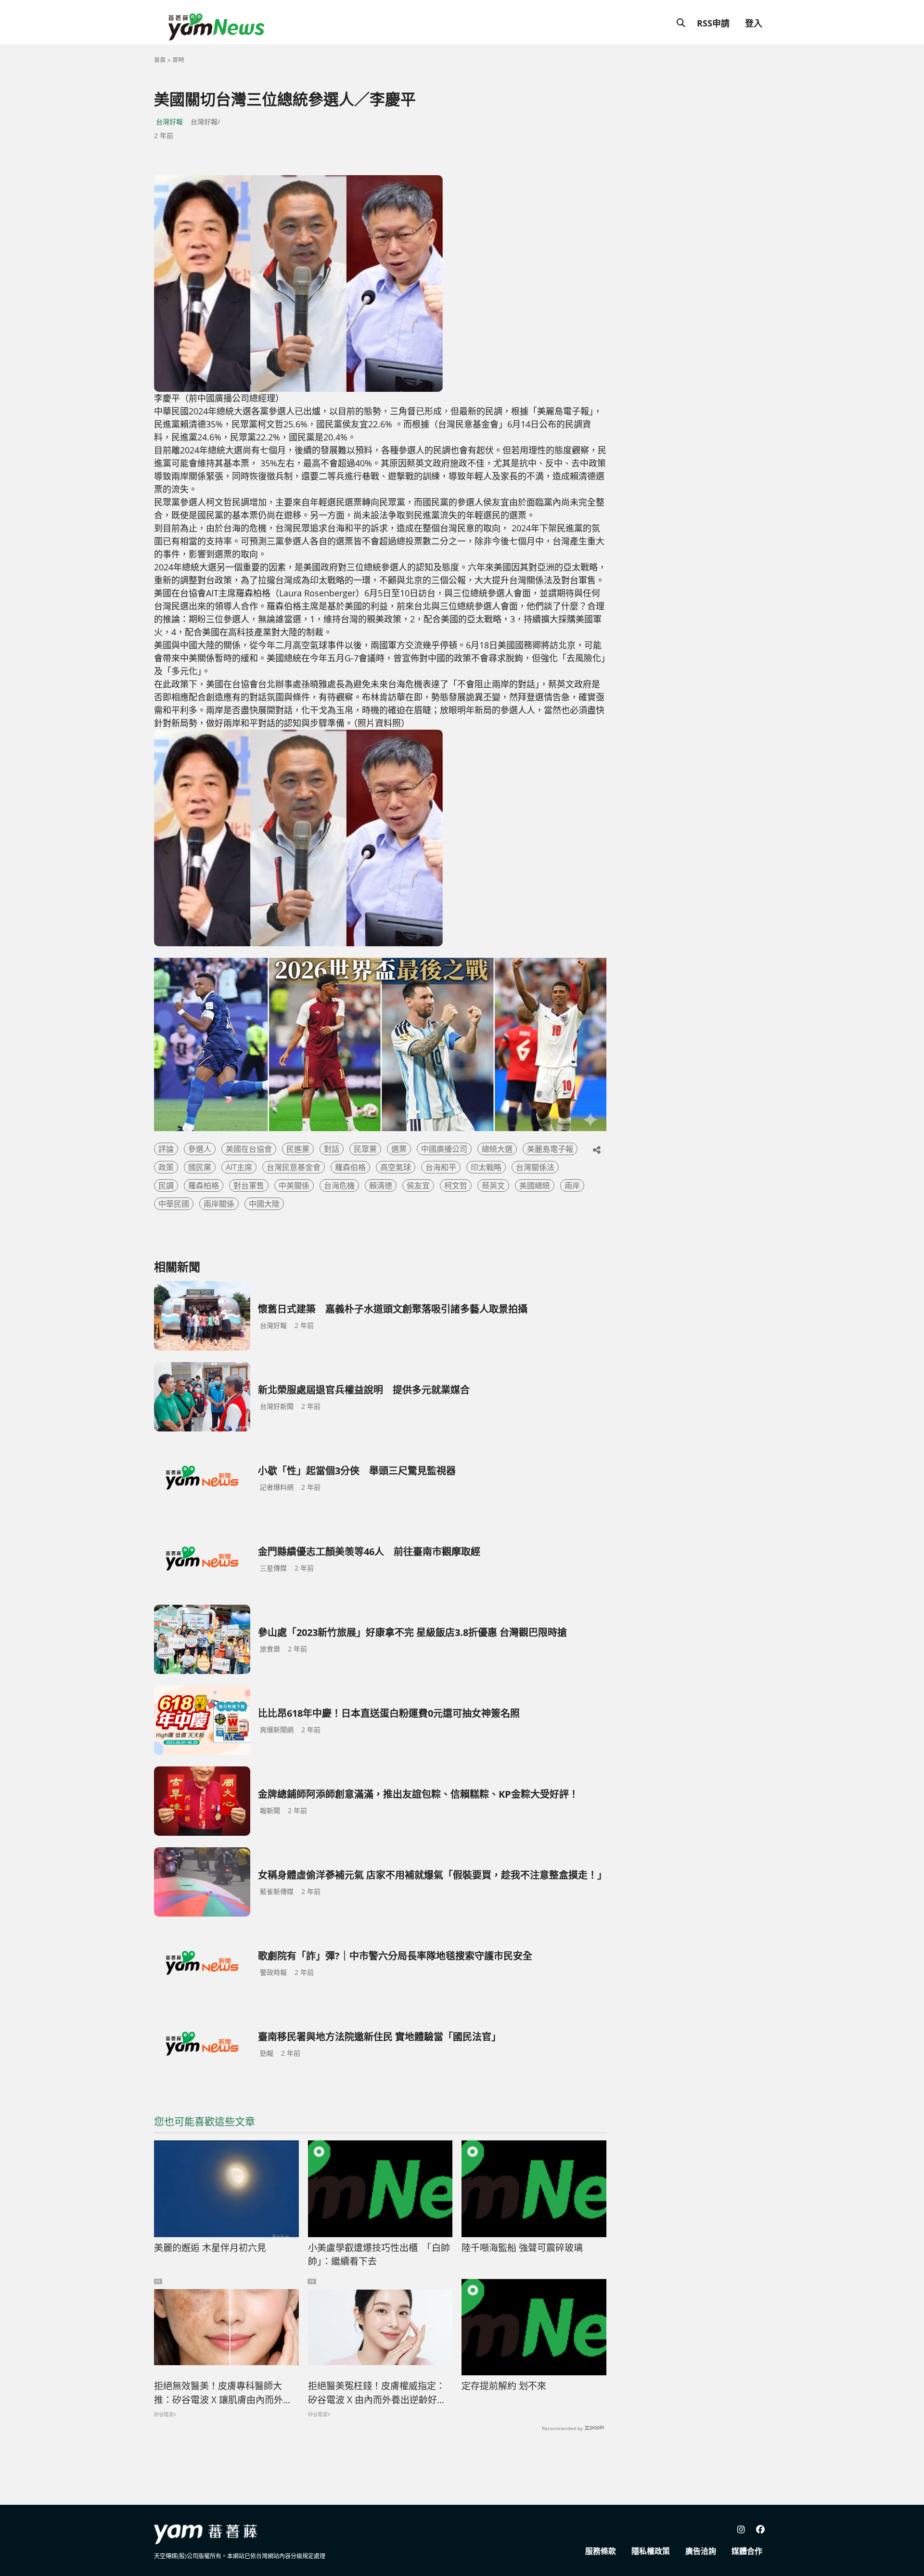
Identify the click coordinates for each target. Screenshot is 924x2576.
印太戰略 (486, 1167)
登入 (754, 23)
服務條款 (601, 2551)
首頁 (160, 60)
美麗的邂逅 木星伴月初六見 (210, 2248)
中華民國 (174, 1204)
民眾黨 (365, 1149)
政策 (166, 1167)
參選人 (200, 1149)
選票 (399, 1149)
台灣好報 (169, 122)
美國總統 (535, 1185)
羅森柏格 (204, 1185)
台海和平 (441, 1167)
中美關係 (294, 1185)
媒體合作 (747, 2551)
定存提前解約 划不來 (504, 2386)
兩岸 (572, 1185)
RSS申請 (713, 23)
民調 (166, 1185)
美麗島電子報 (550, 1149)
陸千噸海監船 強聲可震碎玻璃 (522, 2248)
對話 (332, 1149)
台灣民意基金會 (294, 1167)
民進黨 (298, 1149)
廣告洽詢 (701, 2551)
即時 (179, 60)
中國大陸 (264, 1204)
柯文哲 (456, 1185)
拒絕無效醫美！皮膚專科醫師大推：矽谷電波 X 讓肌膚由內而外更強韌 (223, 2393)
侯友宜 (418, 1185)
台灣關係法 (535, 1167)
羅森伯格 (350, 1167)
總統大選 (497, 1149)
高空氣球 (396, 1167)
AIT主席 (239, 1167)
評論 (166, 1149)
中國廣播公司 (444, 1149)
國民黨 (200, 1167)
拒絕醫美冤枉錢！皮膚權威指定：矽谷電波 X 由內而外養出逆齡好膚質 (377, 2393)
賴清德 (381, 1185)
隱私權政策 (651, 2551)
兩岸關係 (219, 1204)
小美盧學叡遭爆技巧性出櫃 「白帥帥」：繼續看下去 (379, 2255)
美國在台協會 (249, 1149)
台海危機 (339, 1185)
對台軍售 (249, 1185)
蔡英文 (493, 1185)
